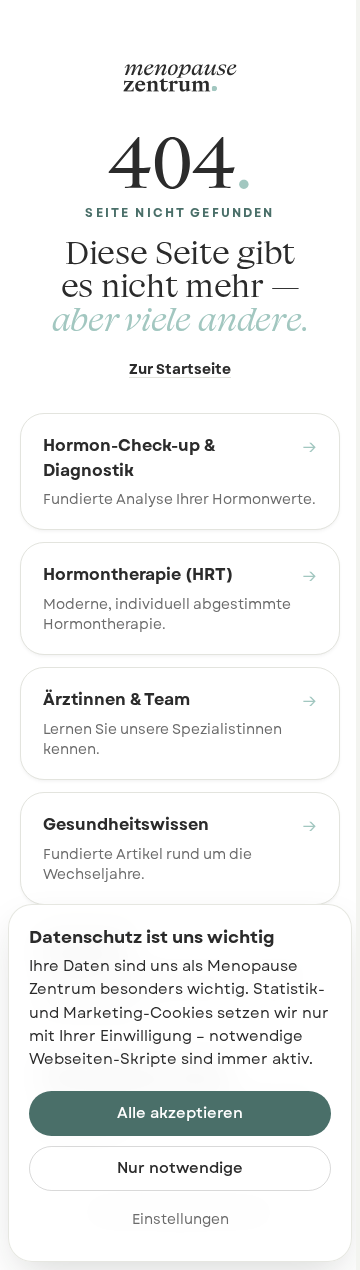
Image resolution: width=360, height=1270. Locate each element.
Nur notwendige (180, 1168)
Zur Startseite (180, 369)
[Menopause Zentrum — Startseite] (180, 78)
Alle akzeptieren (180, 1113)
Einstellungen (180, 1219)
